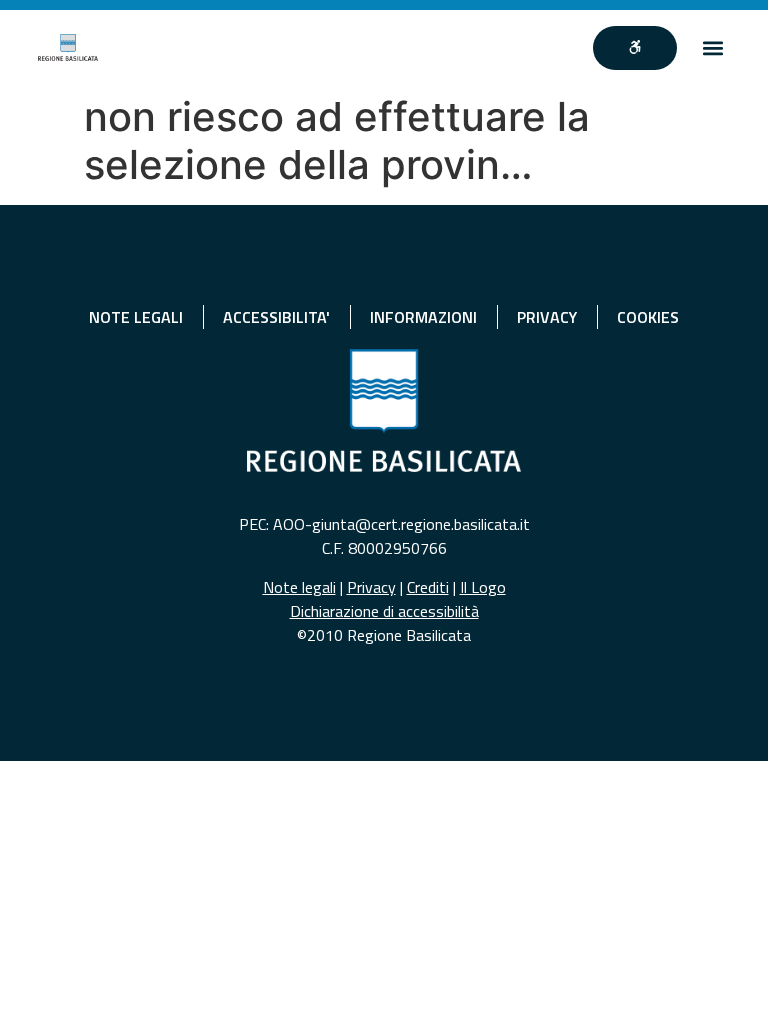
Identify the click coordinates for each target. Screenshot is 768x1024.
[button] (713, 47)
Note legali (299, 587)
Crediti (428, 587)
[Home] (68, 47)
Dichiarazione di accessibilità (384, 611)
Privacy (371, 587)
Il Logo (483, 587)
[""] (635, 48)
